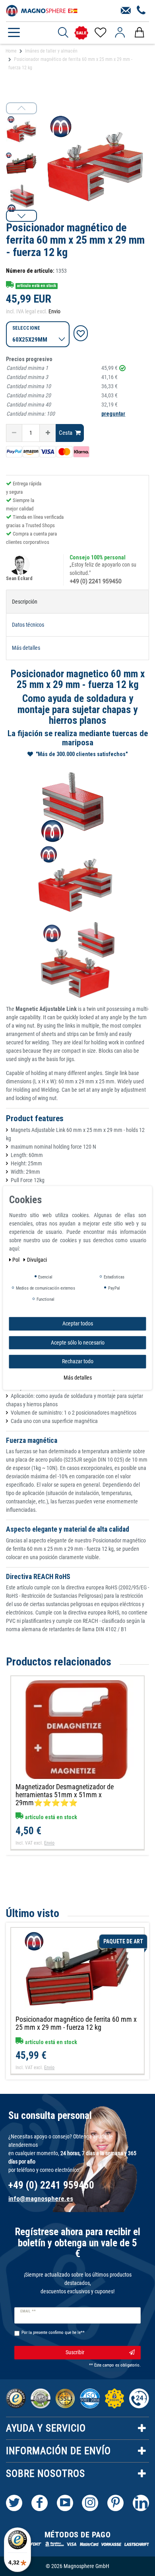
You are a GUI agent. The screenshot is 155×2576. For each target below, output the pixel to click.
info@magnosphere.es (41, 2199)
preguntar (113, 414)
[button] (21, 216)
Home (11, 51)
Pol (16, 1260)
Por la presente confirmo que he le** (53, 2333)
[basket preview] (139, 33)
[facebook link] (40, 2503)
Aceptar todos (78, 1323)
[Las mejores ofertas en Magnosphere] (81, 33)
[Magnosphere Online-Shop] (42, 10)
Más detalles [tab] (26, 648)
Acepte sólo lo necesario (78, 1342)
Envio (54, 311)
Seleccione (26, 328)
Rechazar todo (78, 1361)
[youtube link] (65, 2503)
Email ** (28, 2311)
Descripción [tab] (25, 602)
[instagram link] (90, 2503)
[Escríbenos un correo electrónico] (126, 11)
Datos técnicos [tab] (28, 625)
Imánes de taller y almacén (51, 51)
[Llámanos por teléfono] (141, 11)
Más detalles (78, 1377)
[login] (120, 33)
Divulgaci (37, 1260)
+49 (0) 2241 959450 (96, 581)
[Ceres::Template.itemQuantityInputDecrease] (14, 433)
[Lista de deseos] (100, 33)
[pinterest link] (115, 2503)
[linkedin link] (141, 2503)
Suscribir (75, 2352)
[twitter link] (14, 2503)
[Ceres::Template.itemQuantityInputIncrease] (48, 433)
